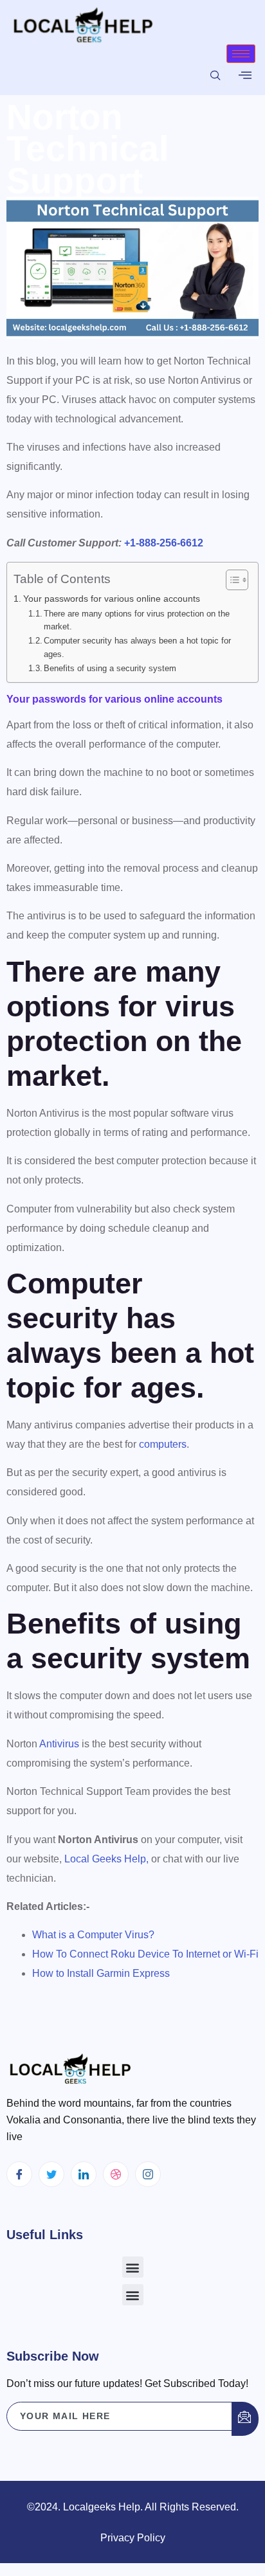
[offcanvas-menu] (245, 75)
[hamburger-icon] (241, 54)
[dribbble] (116, 2174)
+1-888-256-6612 (164, 543)
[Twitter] (51, 2174)
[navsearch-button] (215, 76)
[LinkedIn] (84, 2174)
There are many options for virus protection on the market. (137, 620)
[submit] (245, 2419)
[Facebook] (19, 2174)
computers (163, 1444)
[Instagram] (148, 2174)
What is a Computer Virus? (93, 1935)
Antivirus (59, 1744)
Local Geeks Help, (106, 1859)
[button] (133, 2267)
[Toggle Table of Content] (231, 580)
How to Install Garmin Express (101, 1973)
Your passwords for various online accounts (112, 599)
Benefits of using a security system (110, 668)
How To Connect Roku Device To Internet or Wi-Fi (145, 1954)
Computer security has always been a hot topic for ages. (137, 647)
